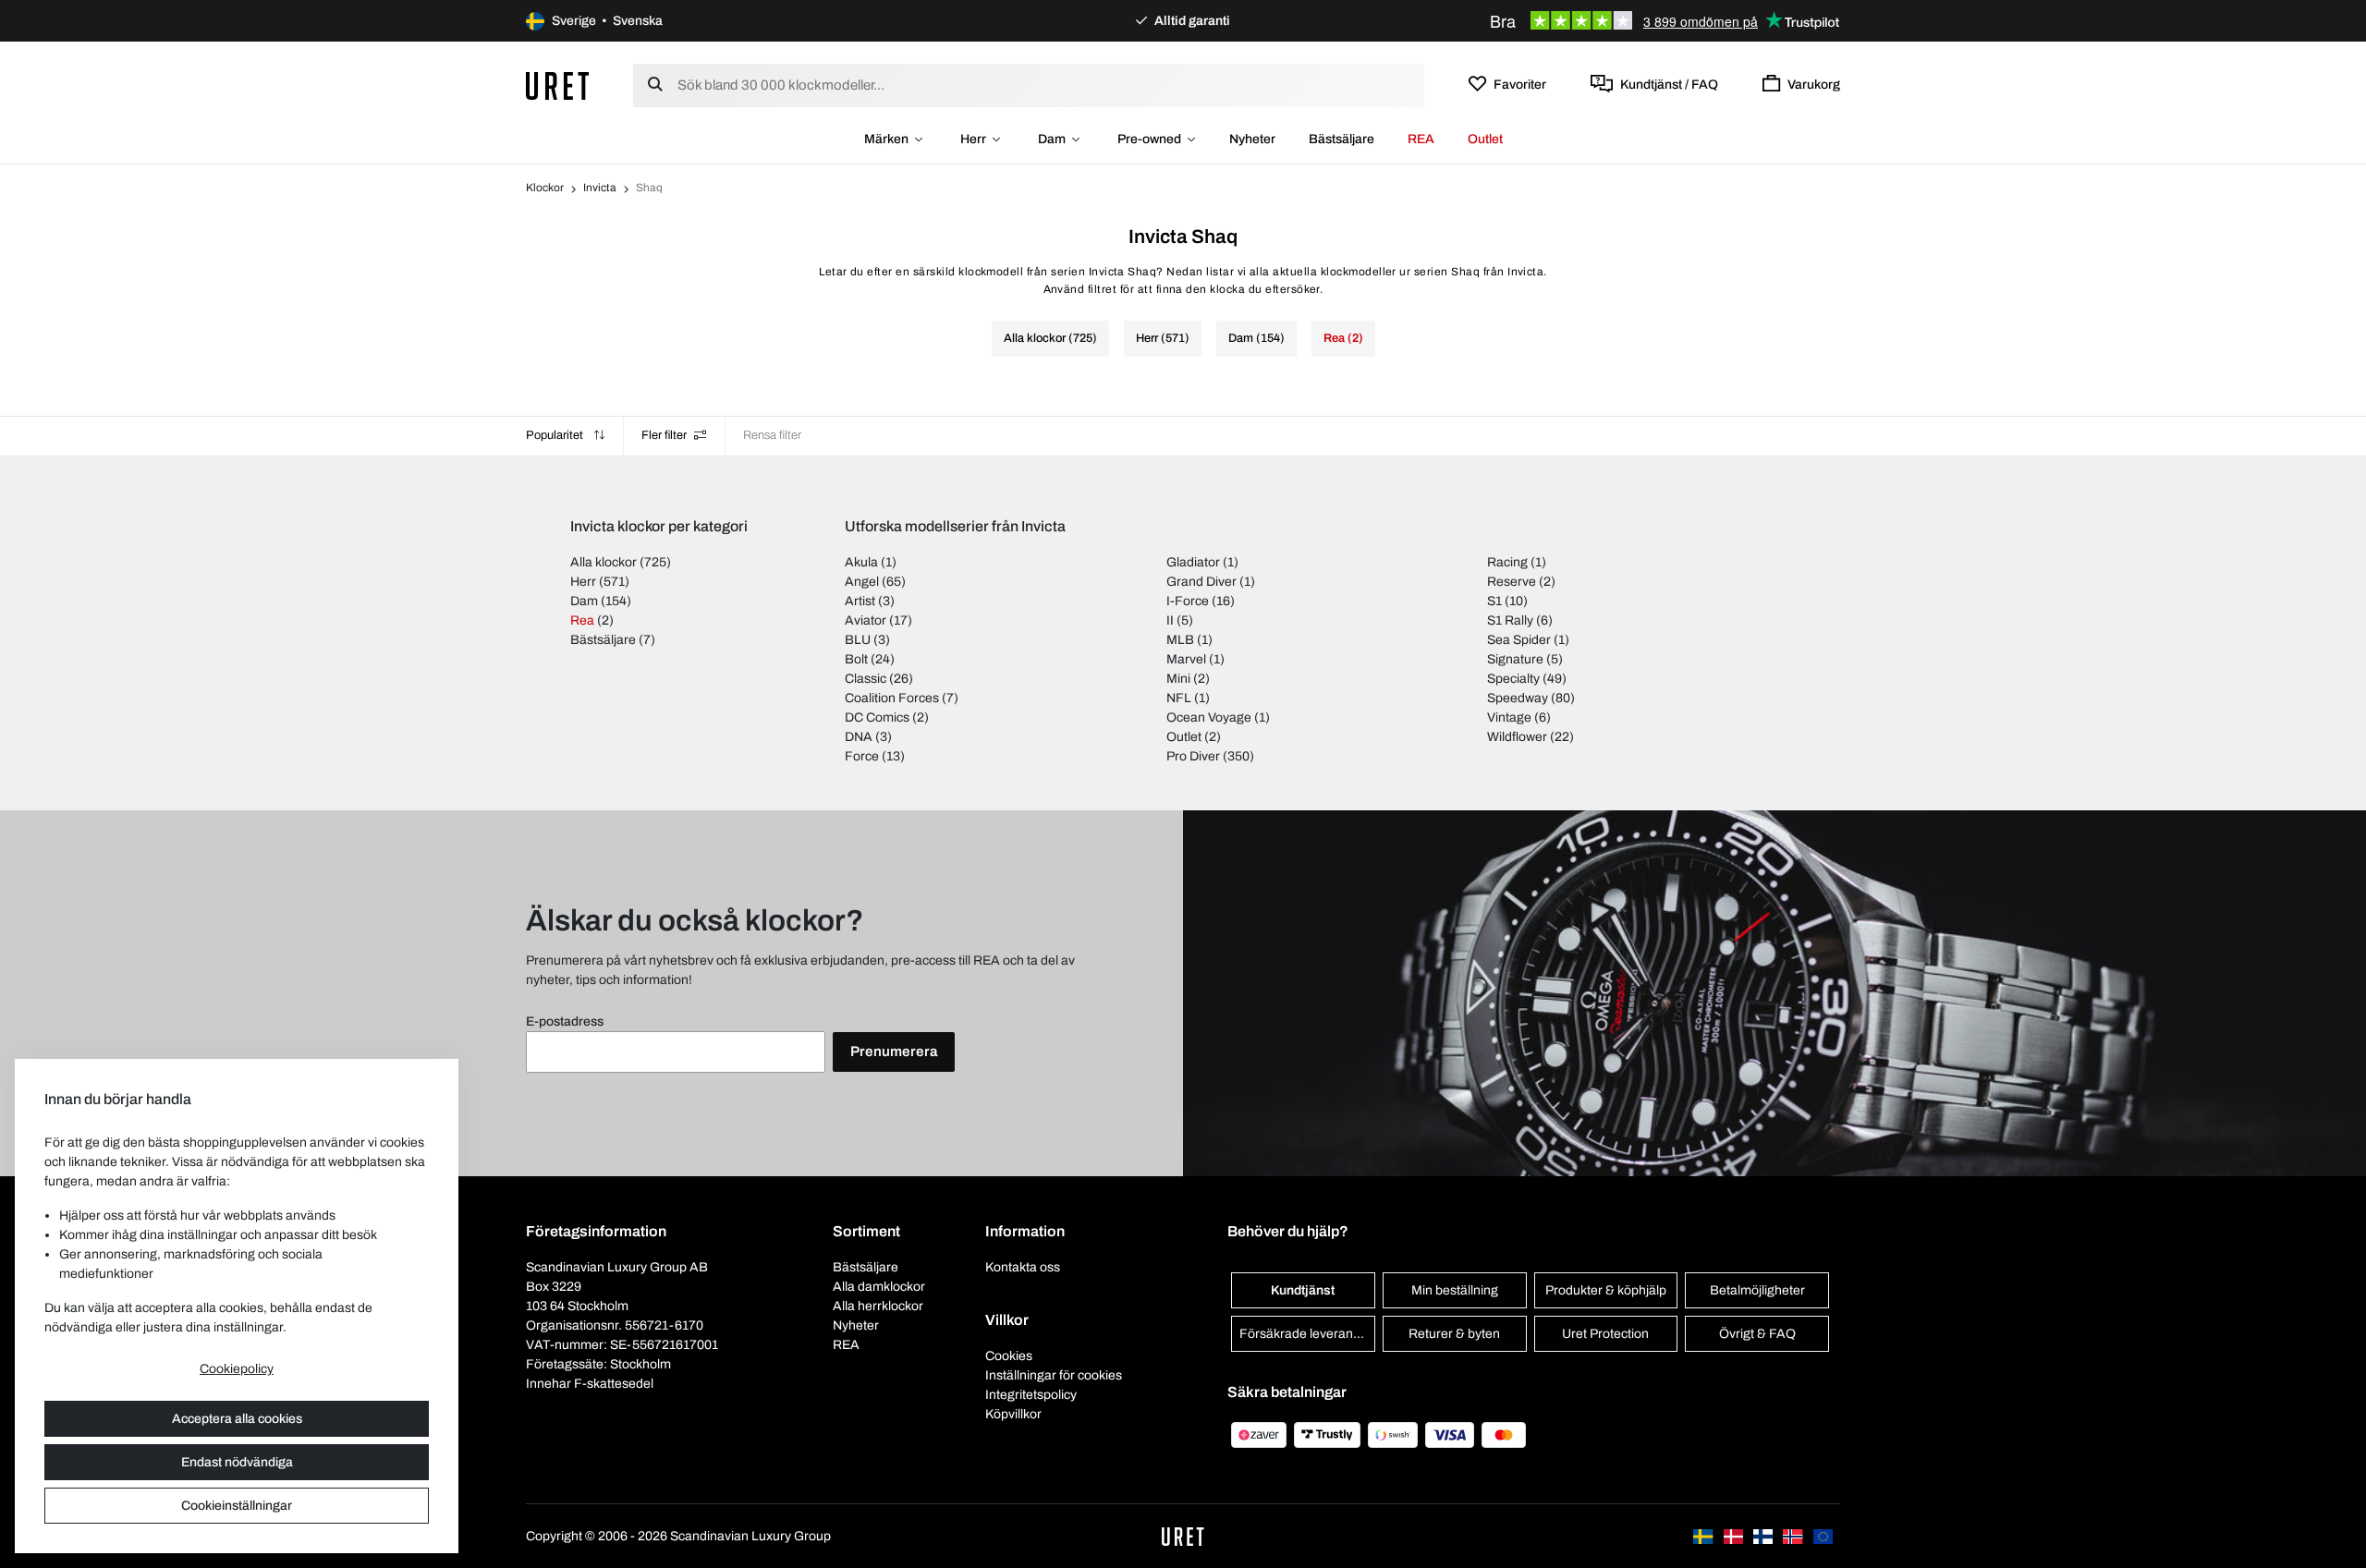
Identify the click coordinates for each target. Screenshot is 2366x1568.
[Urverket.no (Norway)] (1794, 1536)
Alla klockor (604, 562)
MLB (1180, 640)
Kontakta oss (1023, 1267)
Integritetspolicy (1031, 1395)
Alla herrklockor (878, 1306)
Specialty (1513, 679)
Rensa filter (772, 435)
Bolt (856, 659)
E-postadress (565, 1021)
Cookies (1009, 1356)
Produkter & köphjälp (1606, 1290)
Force (862, 756)
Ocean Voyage (1209, 717)
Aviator (866, 620)
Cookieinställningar (237, 1506)
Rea (582, 620)
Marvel (1186, 659)
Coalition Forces (892, 698)
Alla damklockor (879, 1287)
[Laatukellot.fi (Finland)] (1764, 1536)
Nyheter (1252, 139)
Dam (1052, 139)
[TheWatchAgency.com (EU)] (1823, 1536)
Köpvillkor (1013, 1414)
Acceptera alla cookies (237, 1419)
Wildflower (1517, 737)
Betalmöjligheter (1757, 1290)
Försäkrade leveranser (1305, 1334)
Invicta (600, 188)
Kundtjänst (1303, 1290)
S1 (1494, 601)
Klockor (545, 188)
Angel (862, 582)
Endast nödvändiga (237, 1462)
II (1170, 620)
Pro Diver (1193, 756)
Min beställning (1455, 1290)
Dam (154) (1256, 338)
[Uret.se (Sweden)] (1704, 1536)
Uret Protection (1605, 1334)
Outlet (1485, 139)
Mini (1178, 679)
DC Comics (877, 717)
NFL (1179, 698)
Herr (973, 139)
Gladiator (1193, 562)
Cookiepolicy (237, 1369)
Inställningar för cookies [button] (1054, 1375)
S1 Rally (1510, 620)
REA (1421, 139)
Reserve (1512, 582)
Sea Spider (1519, 640)
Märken (886, 139)
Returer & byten (1454, 1334)
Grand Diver (1201, 582)
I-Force (1188, 601)
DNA (859, 737)
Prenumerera (894, 1051)
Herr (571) (1163, 338)
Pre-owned (1149, 139)
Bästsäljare (1342, 139)
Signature (1515, 659)
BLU (858, 640)
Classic (866, 679)
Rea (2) (1343, 338)
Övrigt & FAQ (1757, 1334)
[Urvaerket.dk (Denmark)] (1735, 1536)
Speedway (1518, 698)
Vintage (1509, 717)
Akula (861, 562)
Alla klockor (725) (1050, 338)
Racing (1507, 562)
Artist (860, 601)
